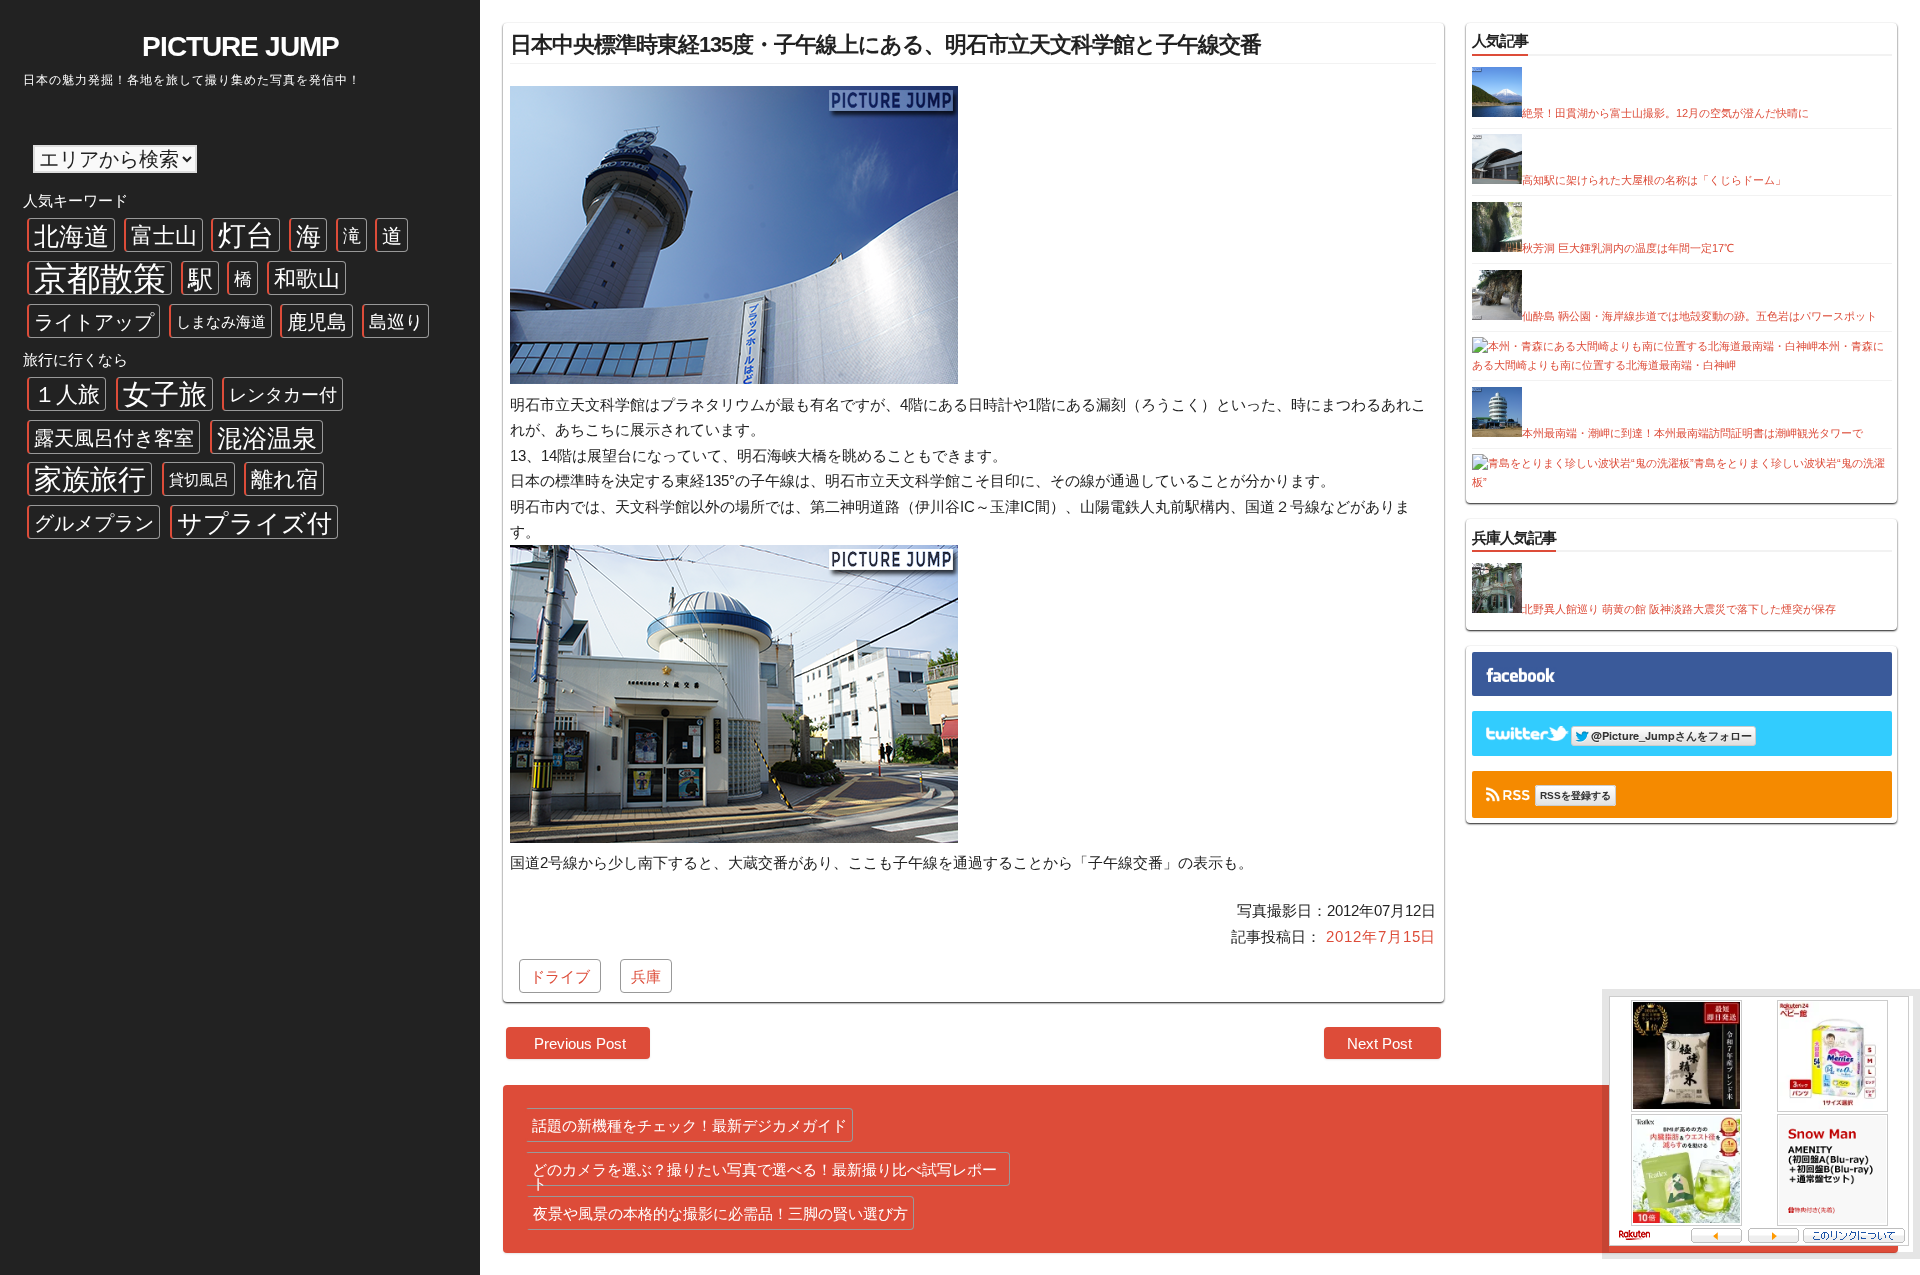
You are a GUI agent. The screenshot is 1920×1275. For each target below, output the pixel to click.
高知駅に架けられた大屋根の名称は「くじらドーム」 (1654, 180)
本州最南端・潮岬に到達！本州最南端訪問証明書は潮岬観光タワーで (1692, 433)
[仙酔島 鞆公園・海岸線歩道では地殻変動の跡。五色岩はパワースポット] (1497, 316)
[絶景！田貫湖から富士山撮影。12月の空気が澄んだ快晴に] (1497, 113)
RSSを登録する (1575, 795)
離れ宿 (284, 479)
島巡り (396, 322)
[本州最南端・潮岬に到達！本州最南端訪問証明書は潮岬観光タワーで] (1497, 433)
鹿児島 (317, 322)
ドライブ (560, 976)
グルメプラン (94, 523)
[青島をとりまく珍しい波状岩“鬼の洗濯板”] (1583, 463)
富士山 (164, 235)
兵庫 (646, 976)
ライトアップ (94, 322)
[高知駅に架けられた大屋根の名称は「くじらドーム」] (1497, 180)
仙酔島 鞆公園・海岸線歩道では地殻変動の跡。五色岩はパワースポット (1699, 316)
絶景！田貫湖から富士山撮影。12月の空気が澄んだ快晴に (1665, 113)
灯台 (246, 235)
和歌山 (307, 278)
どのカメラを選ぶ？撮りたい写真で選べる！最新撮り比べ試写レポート (764, 1173)
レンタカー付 (283, 395)
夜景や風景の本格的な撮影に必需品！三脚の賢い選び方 (720, 1213)
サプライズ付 (254, 523)
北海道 (71, 236)
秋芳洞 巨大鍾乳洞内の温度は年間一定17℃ (1628, 248)
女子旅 (165, 394)
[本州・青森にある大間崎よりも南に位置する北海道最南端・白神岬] (1645, 346)
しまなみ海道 (221, 321)
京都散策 (100, 278)
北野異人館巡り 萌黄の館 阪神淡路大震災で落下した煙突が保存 (1679, 609)
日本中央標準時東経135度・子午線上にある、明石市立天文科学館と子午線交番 (885, 44)
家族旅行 (90, 479)
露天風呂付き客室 (114, 438)
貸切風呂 (199, 479)
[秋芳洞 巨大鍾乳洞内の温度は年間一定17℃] (1497, 248)
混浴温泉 (267, 438)
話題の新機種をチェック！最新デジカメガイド (689, 1125)
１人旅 (67, 394)
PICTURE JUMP (240, 46)
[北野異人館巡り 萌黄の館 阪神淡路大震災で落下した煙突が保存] (1497, 609)
